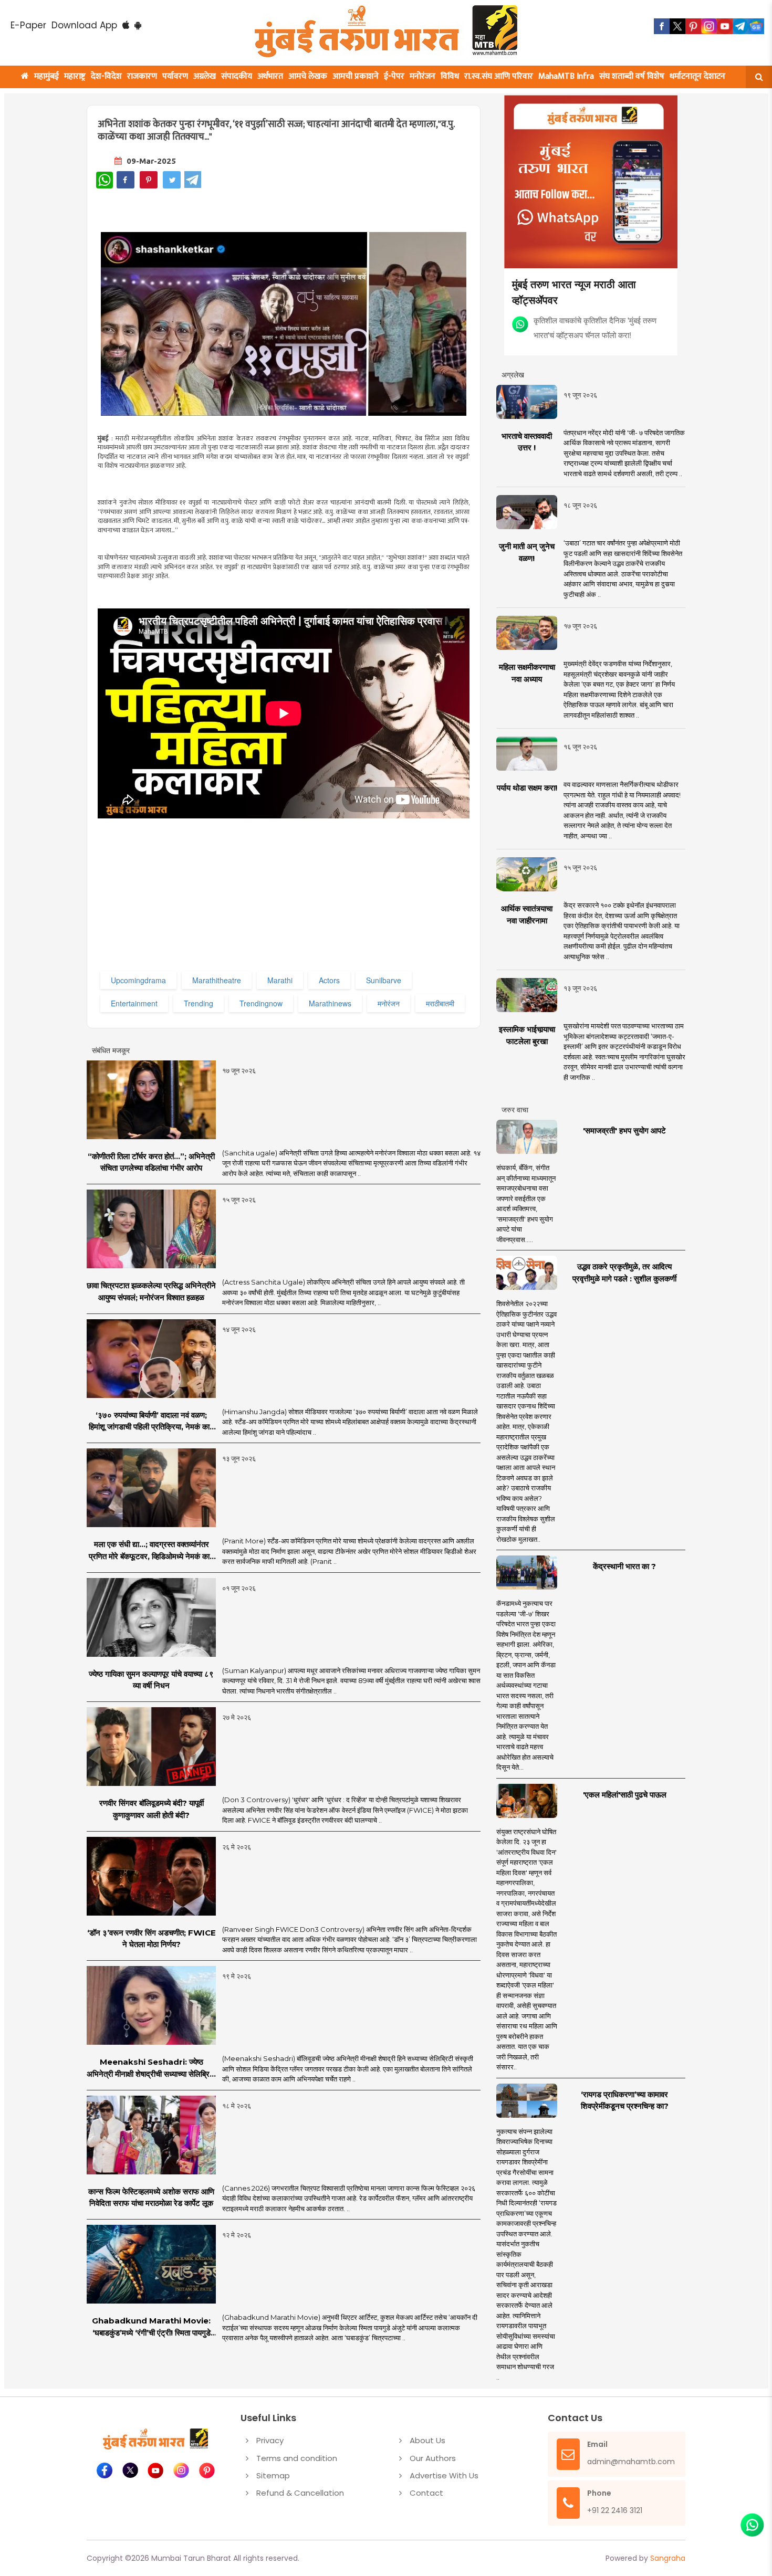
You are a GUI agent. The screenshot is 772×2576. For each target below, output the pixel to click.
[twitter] (677, 26)
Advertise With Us (444, 2475)
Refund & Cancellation (300, 2493)
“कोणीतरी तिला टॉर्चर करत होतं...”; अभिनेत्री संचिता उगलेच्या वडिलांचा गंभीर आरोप (151, 1162)
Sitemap (273, 2475)
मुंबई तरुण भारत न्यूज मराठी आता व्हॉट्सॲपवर (574, 292)
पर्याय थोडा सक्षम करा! (527, 788)
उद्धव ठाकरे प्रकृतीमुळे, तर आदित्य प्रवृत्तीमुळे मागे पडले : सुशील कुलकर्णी (624, 1273)
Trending (199, 1003)
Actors (329, 980)
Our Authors (433, 2458)
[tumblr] (740, 26)
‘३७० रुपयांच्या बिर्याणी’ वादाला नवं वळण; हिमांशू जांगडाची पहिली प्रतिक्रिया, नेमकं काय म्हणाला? (151, 1422)
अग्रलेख (205, 76)
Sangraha (668, 2558)
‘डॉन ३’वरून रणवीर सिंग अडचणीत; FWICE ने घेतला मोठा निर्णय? (152, 1939)
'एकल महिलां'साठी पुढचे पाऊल (625, 1795)
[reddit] (756, 26)
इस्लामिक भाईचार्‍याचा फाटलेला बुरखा (527, 1035)
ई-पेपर (394, 76)
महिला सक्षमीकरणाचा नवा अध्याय (527, 673)
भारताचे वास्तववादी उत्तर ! (527, 442)
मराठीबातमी (440, 1003)
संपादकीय (237, 76)
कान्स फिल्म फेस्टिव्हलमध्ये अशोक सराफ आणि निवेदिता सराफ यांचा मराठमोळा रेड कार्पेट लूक (151, 2198)
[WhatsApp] (105, 180)
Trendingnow (261, 1003)
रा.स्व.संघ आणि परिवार (499, 76)
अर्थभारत (270, 76)
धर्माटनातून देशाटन (697, 76)
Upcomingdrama (138, 980)
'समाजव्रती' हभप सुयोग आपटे (624, 1131)
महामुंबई (46, 76)
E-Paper (28, 25)
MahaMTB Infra (566, 76)
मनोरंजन (422, 76)
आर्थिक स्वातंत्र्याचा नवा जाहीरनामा (527, 914)
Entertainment (134, 1003)
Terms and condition (297, 2458)
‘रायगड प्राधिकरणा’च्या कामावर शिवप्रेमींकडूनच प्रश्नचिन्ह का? (625, 2100)
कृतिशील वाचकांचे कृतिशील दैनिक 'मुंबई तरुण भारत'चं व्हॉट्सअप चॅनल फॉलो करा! (595, 327)
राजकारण (142, 76)
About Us (427, 2440)
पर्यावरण (175, 76)
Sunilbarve (384, 980)
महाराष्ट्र (75, 76)
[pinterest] (693, 26)
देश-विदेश (106, 76)
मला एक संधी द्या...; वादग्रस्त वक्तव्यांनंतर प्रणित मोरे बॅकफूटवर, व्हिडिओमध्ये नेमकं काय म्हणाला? (151, 1551)
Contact (426, 2493)
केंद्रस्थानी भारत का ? (624, 1566)
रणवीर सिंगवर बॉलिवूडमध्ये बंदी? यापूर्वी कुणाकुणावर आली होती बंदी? (152, 1809)
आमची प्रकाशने (356, 76)
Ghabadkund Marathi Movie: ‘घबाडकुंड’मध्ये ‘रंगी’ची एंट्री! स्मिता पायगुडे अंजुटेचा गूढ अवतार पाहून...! (151, 2327)
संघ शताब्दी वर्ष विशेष (632, 76)
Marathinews (330, 1003)
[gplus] (709, 26)
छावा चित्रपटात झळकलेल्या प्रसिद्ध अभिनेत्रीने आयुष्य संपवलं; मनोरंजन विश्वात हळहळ (151, 1291)
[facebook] (662, 26)
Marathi (280, 980)
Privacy (270, 2440)
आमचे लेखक (308, 76)
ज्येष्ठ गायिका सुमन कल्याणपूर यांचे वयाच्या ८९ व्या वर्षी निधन (151, 1680)
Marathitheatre (217, 980)
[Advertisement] (311, 895)
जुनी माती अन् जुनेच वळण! (527, 552)
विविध (450, 76)
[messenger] (725, 26)
